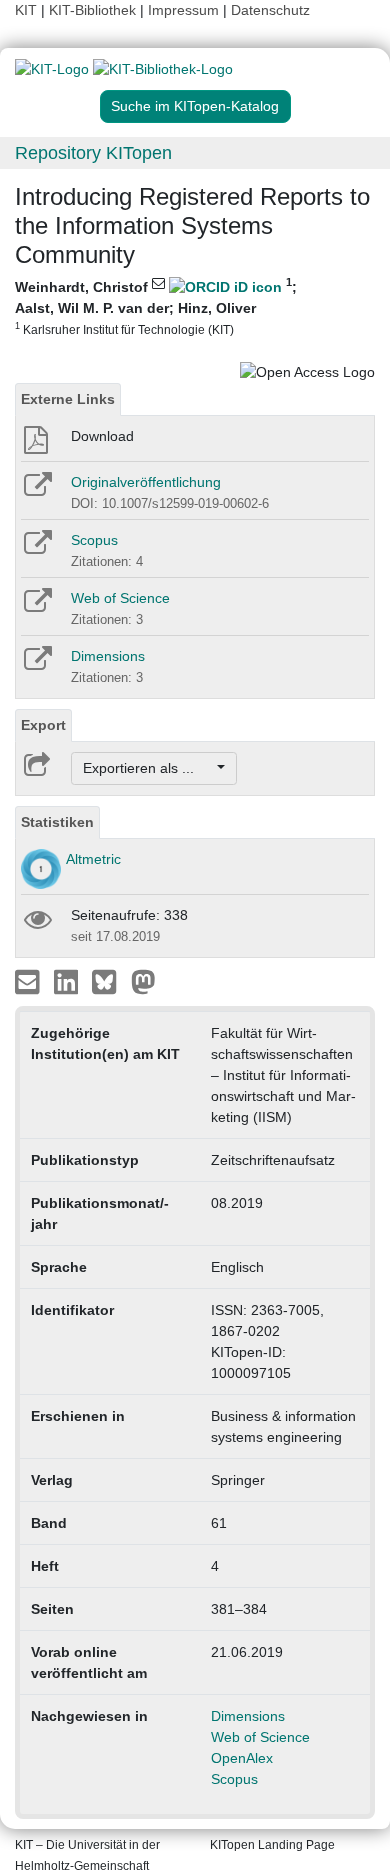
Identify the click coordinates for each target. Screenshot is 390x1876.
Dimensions (108, 656)
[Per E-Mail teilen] (29, 981)
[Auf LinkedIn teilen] (68, 981)
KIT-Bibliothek (94, 10)
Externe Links (68, 399)
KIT (26, 10)
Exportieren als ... (148, 768)
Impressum (183, 10)
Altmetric (93, 859)
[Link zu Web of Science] (36, 607)
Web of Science (120, 598)
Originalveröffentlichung (146, 482)
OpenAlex (242, 1758)
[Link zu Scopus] (36, 549)
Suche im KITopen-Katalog (195, 106)
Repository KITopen (93, 153)
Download (102, 436)
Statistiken (57, 822)
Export (43, 725)
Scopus (94, 540)
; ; (156, 306)
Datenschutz (270, 10)
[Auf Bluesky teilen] (109, 981)
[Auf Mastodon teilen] (143, 981)
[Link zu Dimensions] (36, 665)
